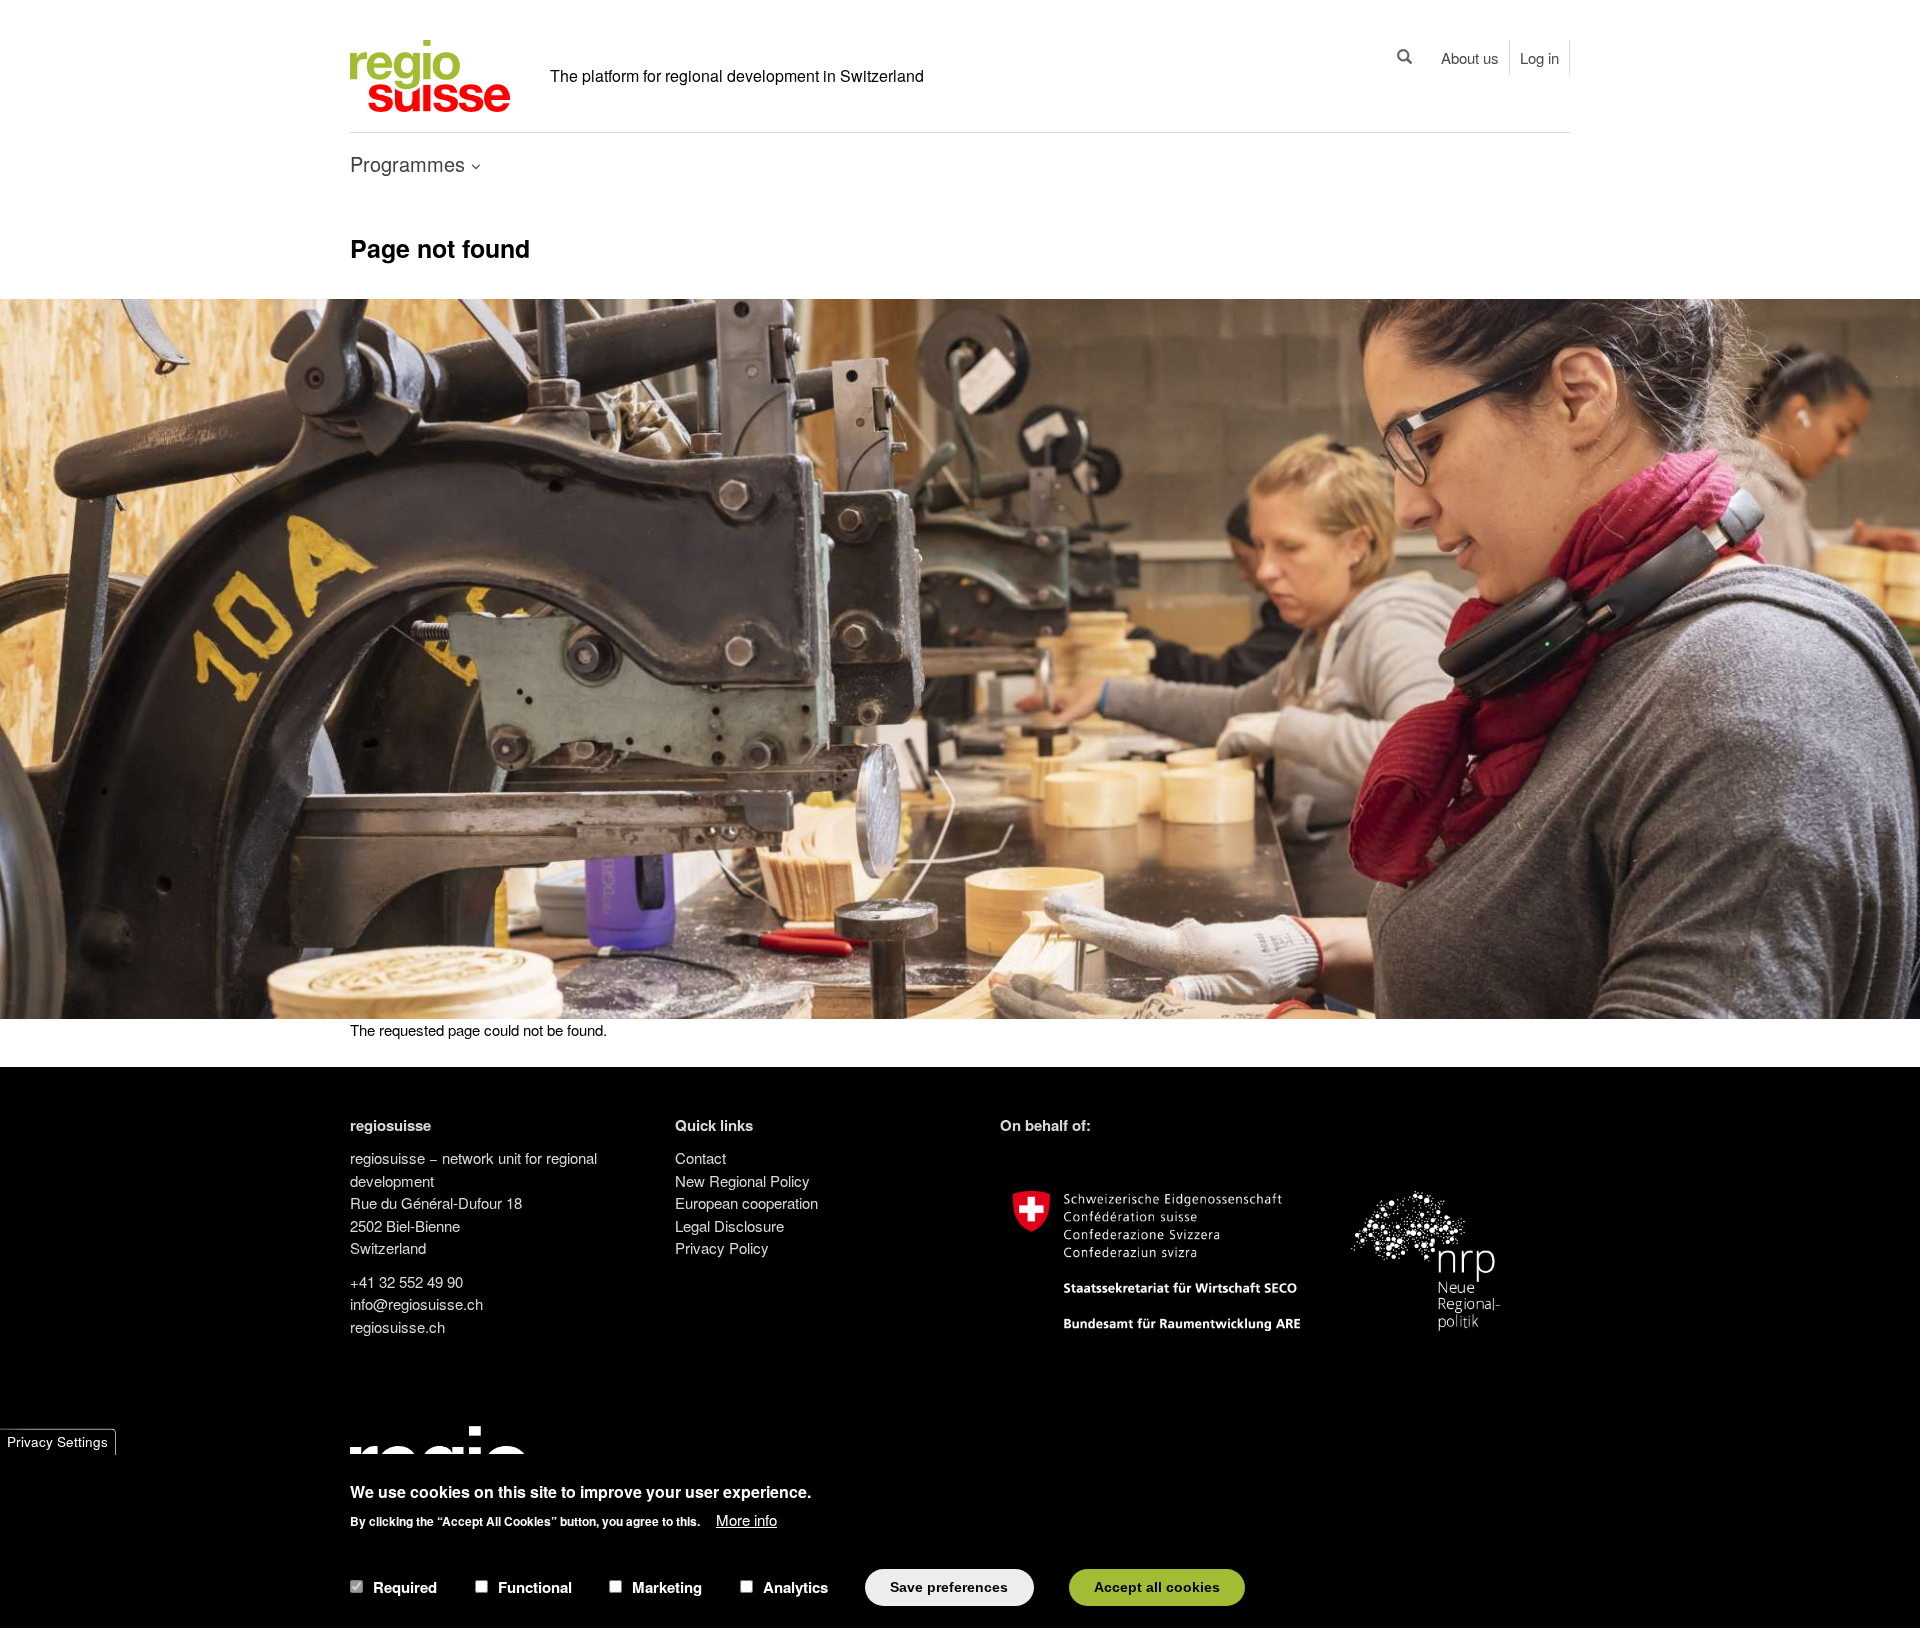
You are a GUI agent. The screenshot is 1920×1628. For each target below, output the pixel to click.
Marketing (667, 1587)
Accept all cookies (1157, 1586)
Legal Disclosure (729, 1225)
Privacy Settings (57, 1441)
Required (405, 1587)
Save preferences (949, 1586)
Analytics (795, 1587)
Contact (700, 1157)
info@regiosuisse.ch (416, 1303)
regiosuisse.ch (397, 1326)
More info (746, 1518)
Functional (535, 1587)
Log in (1539, 57)
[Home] (430, 73)
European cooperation (746, 1202)
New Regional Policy (742, 1180)
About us (1470, 57)
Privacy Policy (722, 1247)
